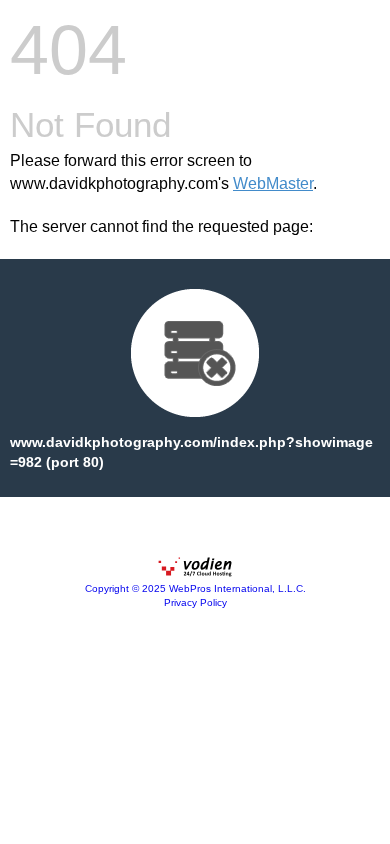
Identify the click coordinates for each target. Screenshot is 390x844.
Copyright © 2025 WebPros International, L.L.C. (195, 588)
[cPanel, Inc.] (195, 572)
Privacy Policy (195, 602)
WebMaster (273, 183)
